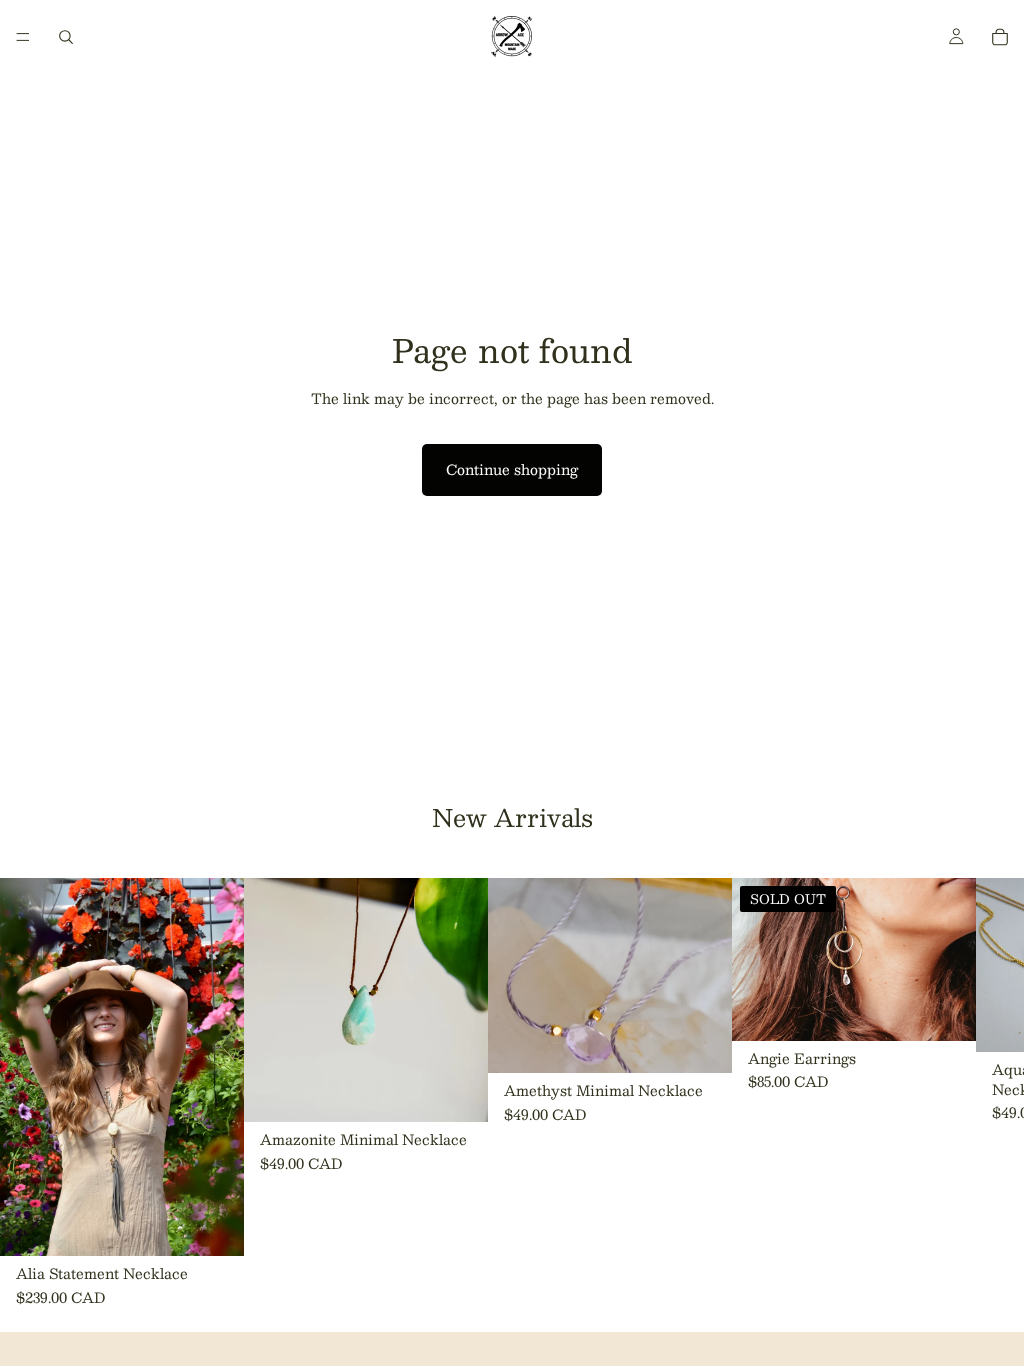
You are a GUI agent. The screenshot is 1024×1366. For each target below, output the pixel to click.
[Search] (66, 37)
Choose (474, 1091)
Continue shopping (512, 469)
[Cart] (1000, 37)
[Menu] (23, 37)
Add (230, 1225)
